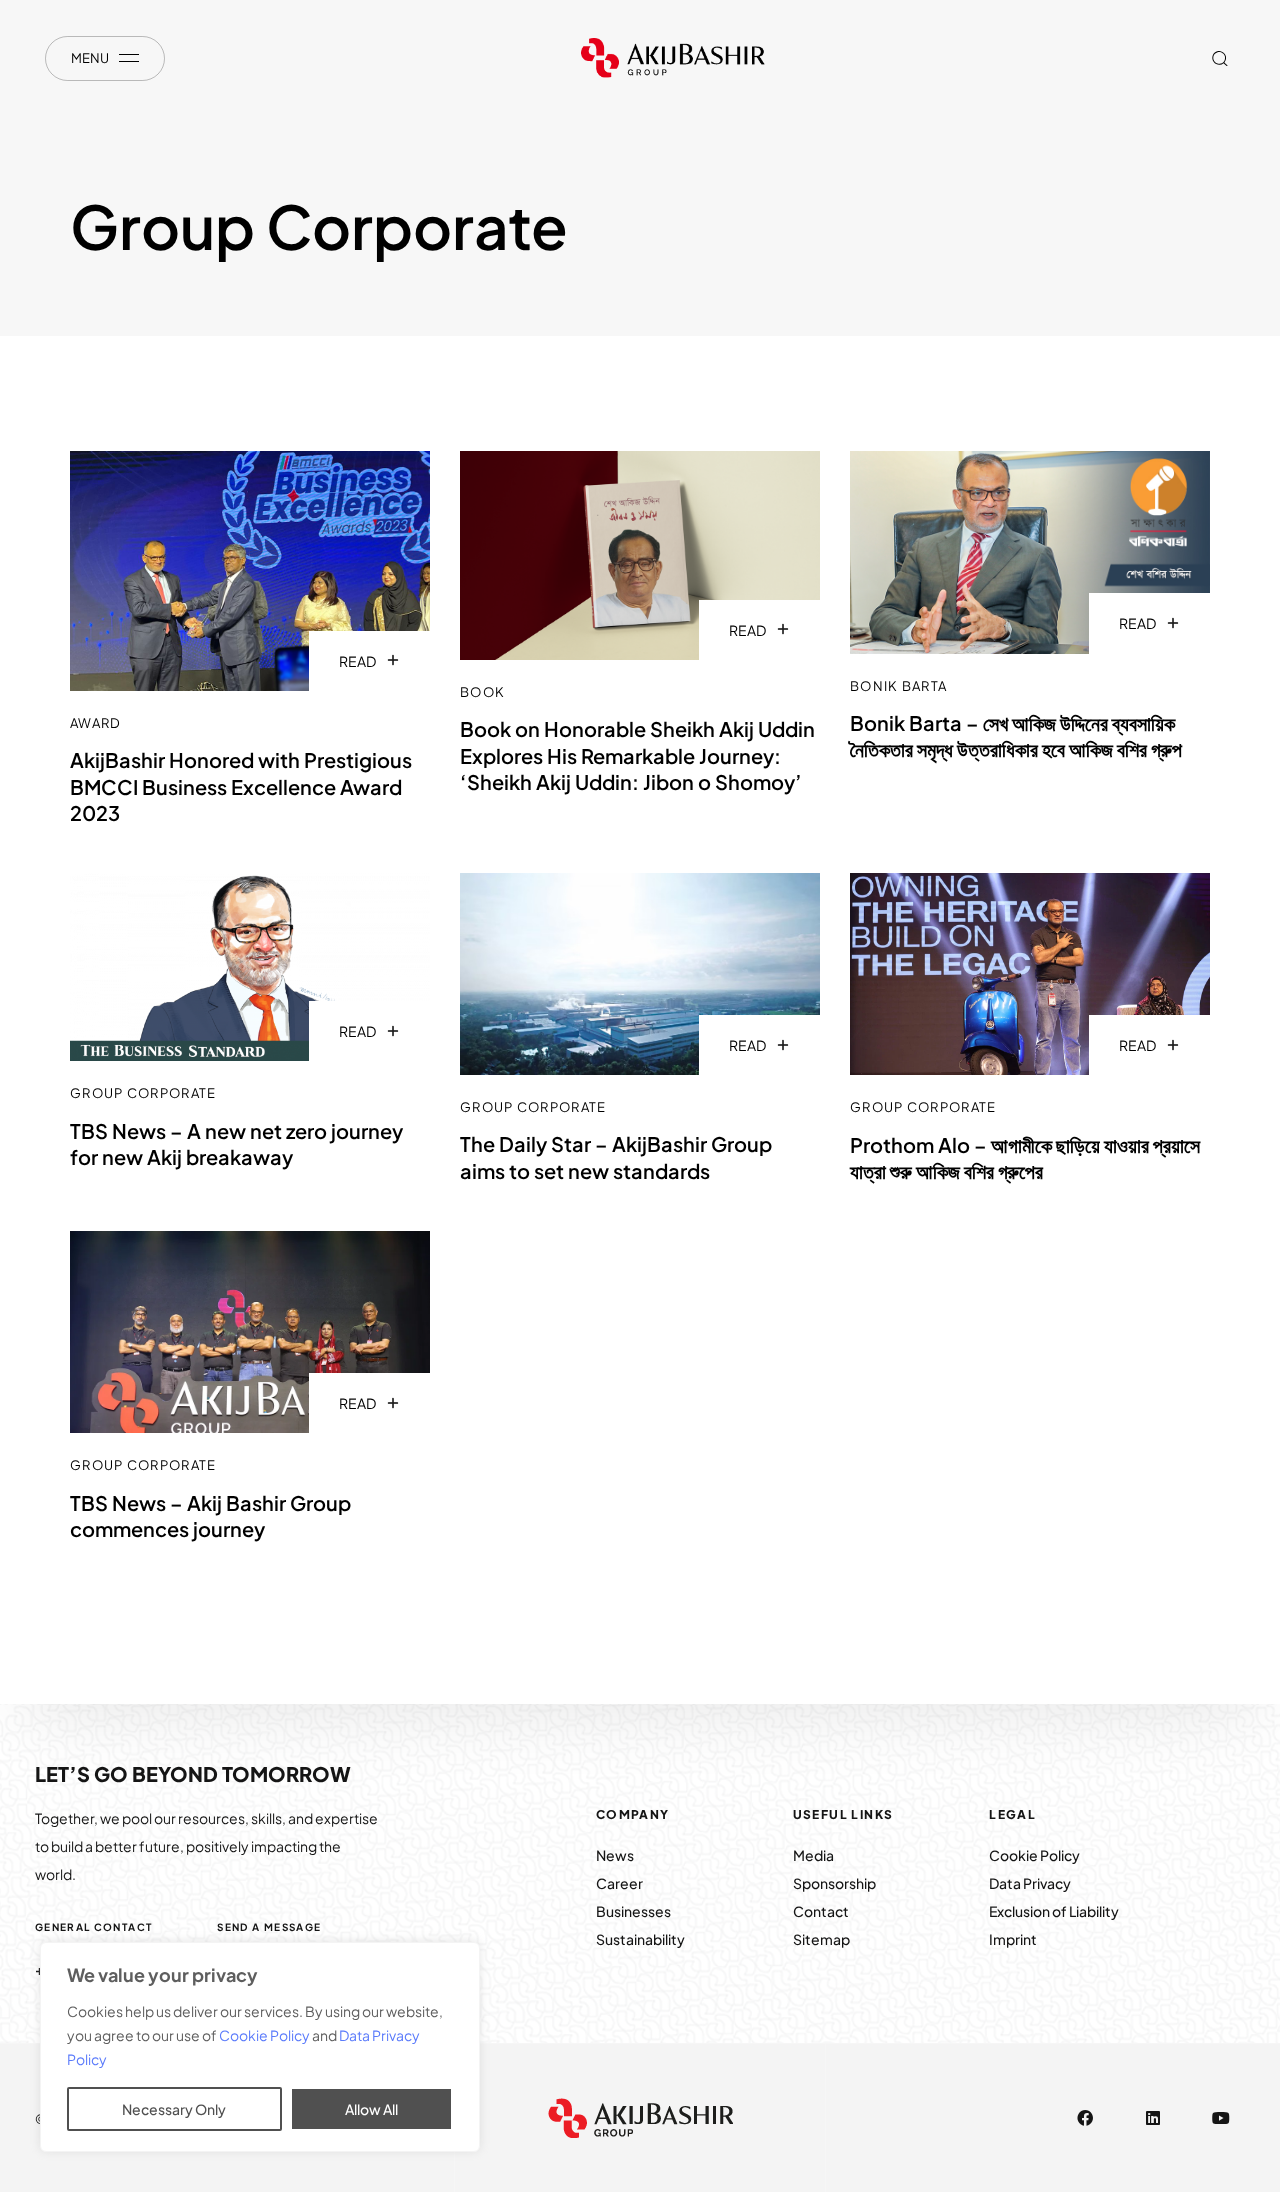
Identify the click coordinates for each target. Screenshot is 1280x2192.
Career (619, 1883)
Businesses (633, 1911)
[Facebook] (1085, 2118)
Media (813, 1855)
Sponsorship (834, 1883)
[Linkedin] (1153, 2118)
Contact (821, 1911)
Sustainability (640, 1939)
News (616, 1855)
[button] (1219, 58)
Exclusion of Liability (1054, 1911)
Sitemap (821, 1939)
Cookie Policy (265, 2035)
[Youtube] (1221, 2118)
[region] (260, 2047)
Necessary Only (174, 2109)
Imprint (1013, 1939)
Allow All (371, 2109)
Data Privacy (1030, 1883)
